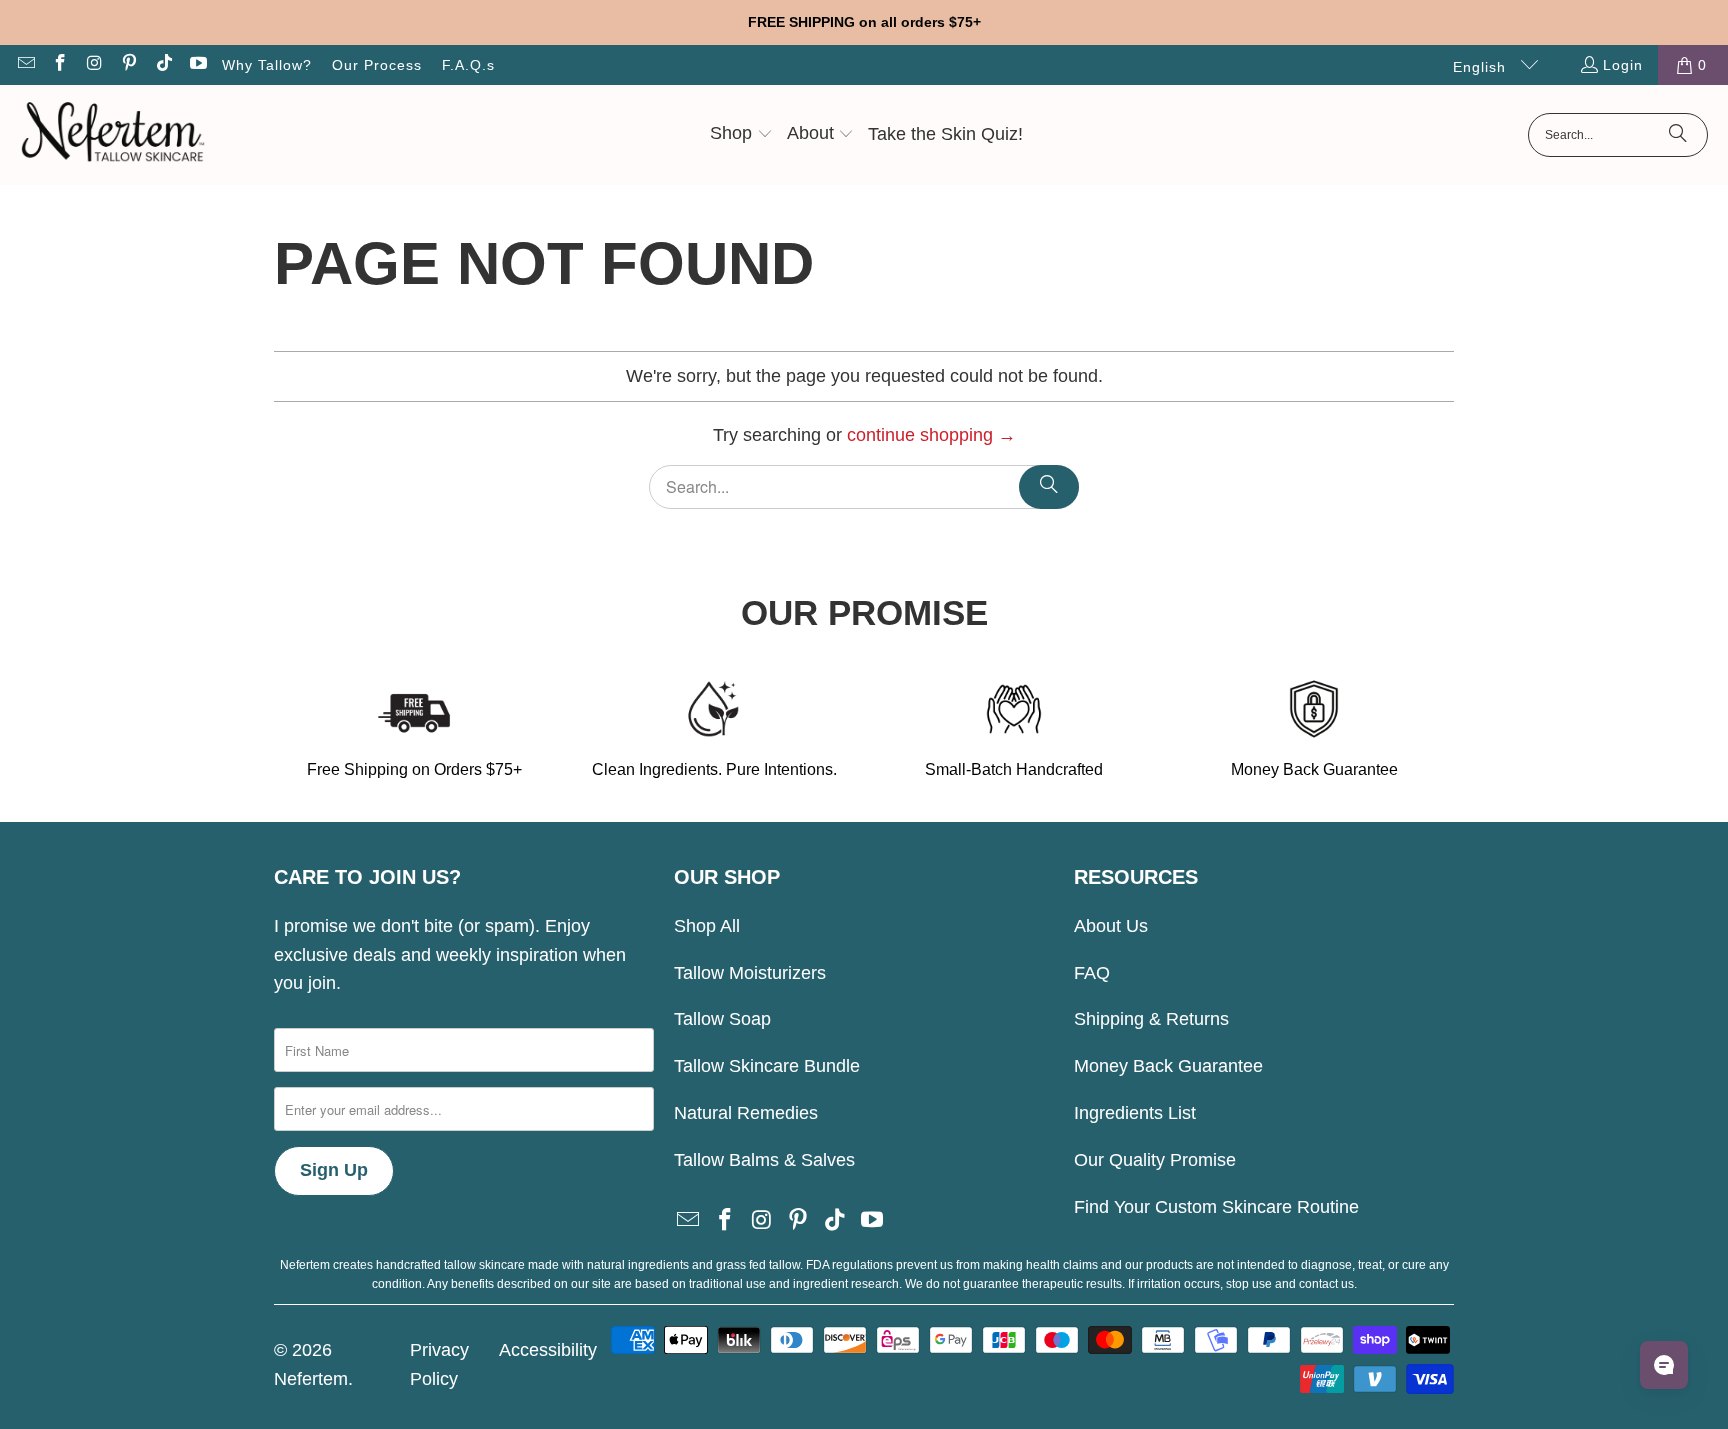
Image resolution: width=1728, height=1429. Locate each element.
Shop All (707, 926)
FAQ (1092, 973)
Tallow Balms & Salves (764, 1160)
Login (1623, 65)
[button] (741, 135)
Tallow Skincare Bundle (767, 1066)
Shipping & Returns (1151, 1019)
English (1482, 67)
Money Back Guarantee (1168, 1066)
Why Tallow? (267, 65)
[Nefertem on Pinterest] (129, 65)
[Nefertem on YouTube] (198, 65)
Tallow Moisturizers (750, 973)
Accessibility (548, 1350)
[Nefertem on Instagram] (94, 65)
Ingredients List (1135, 1113)
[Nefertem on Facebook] (60, 65)
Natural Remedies (746, 1113)
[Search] (1678, 135)
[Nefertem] (112, 135)
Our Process (377, 65)
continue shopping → (931, 435)
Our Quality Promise (1155, 1160)
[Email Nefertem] (25, 65)
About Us (1111, 926)
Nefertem (311, 1379)
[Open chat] (1664, 1365)
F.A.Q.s (468, 65)
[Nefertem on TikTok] (163, 65)
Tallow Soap (722, 1019)
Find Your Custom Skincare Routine (1216, 1207)
